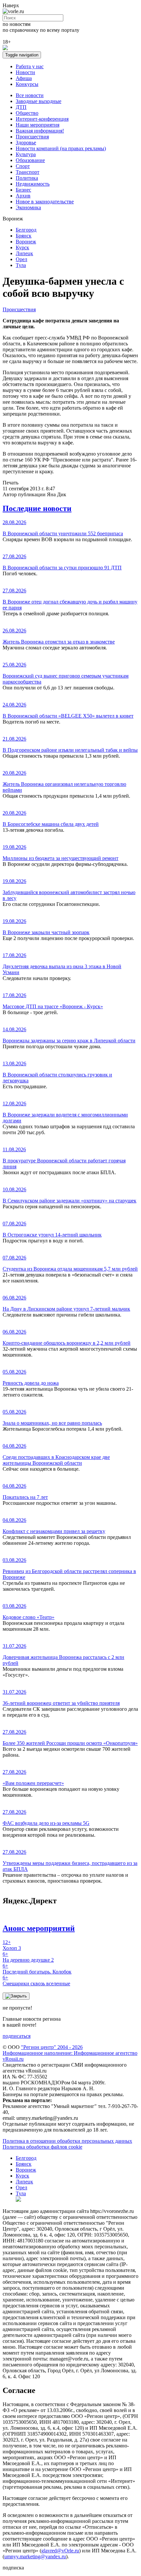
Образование (30, 160)
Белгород (26, 230)
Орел (21, 259)
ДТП (21, 107)
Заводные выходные (39, 101)
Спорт (23, 166)
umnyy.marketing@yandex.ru (35, 2556)
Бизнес (23, 190)
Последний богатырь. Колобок (37, 1969)
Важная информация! (40, 131)
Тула (21, 265)
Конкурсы (27, 84)
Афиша (24, 78)
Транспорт (28, 172)
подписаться (17, 2036)
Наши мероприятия (38, 125)
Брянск (24, 236)
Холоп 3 (12, 1945)
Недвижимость (33, 184)
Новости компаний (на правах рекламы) (61, 148)
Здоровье (26, 143)
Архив (23, 196)
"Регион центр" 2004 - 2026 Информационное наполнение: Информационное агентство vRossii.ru (70, 2053)
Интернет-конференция (42, 119)
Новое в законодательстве (45, 202)
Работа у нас (30, 66)
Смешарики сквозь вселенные (36, 1981)
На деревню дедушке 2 (28, 1957)
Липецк (24, 253)
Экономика (28, 207)
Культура (26, 154)
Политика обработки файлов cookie (42, 2147)
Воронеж (26, 242)
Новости (25, 72)
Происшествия (32, 137)
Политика (27, 178)
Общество (27, 113)
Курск (22, 247)
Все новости (30, 95)
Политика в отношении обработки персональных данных (67, 2141)
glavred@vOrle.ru (60, 2551)
